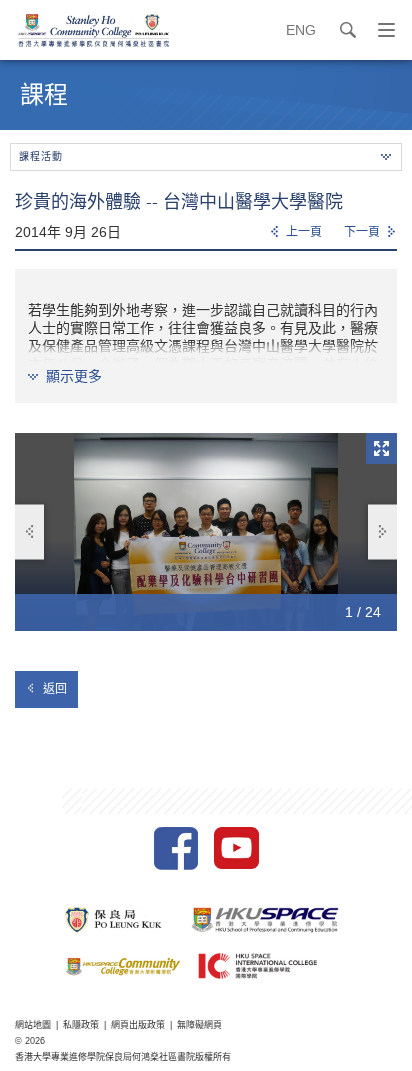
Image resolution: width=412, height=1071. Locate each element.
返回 (55, 689)
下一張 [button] (382, 531)
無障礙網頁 (199, 1025)
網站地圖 (33, 1025)
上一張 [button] (29, 531)
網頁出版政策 (138, 1025)
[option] (206, 531)
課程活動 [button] (41, 156)
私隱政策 (81, 1025)
